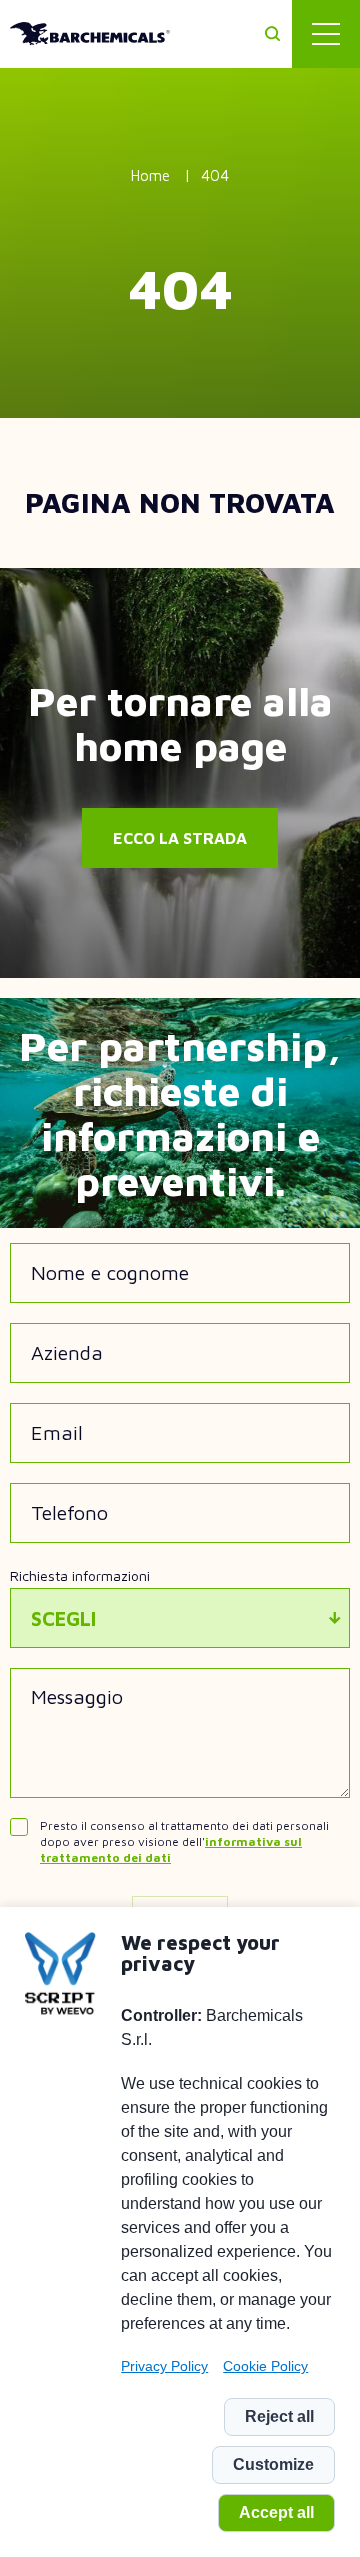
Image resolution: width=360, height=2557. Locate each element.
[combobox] (180, 1618)
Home (150, 175)
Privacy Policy (164, 2366)
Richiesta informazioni (80, 1575)
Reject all (279, 2416)
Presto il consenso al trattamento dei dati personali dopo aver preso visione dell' (184, 1841)
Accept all (276, 2512)
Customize (273, 2464)
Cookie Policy (265, 2366)
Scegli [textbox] (63, 1618)
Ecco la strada (180, 838)
